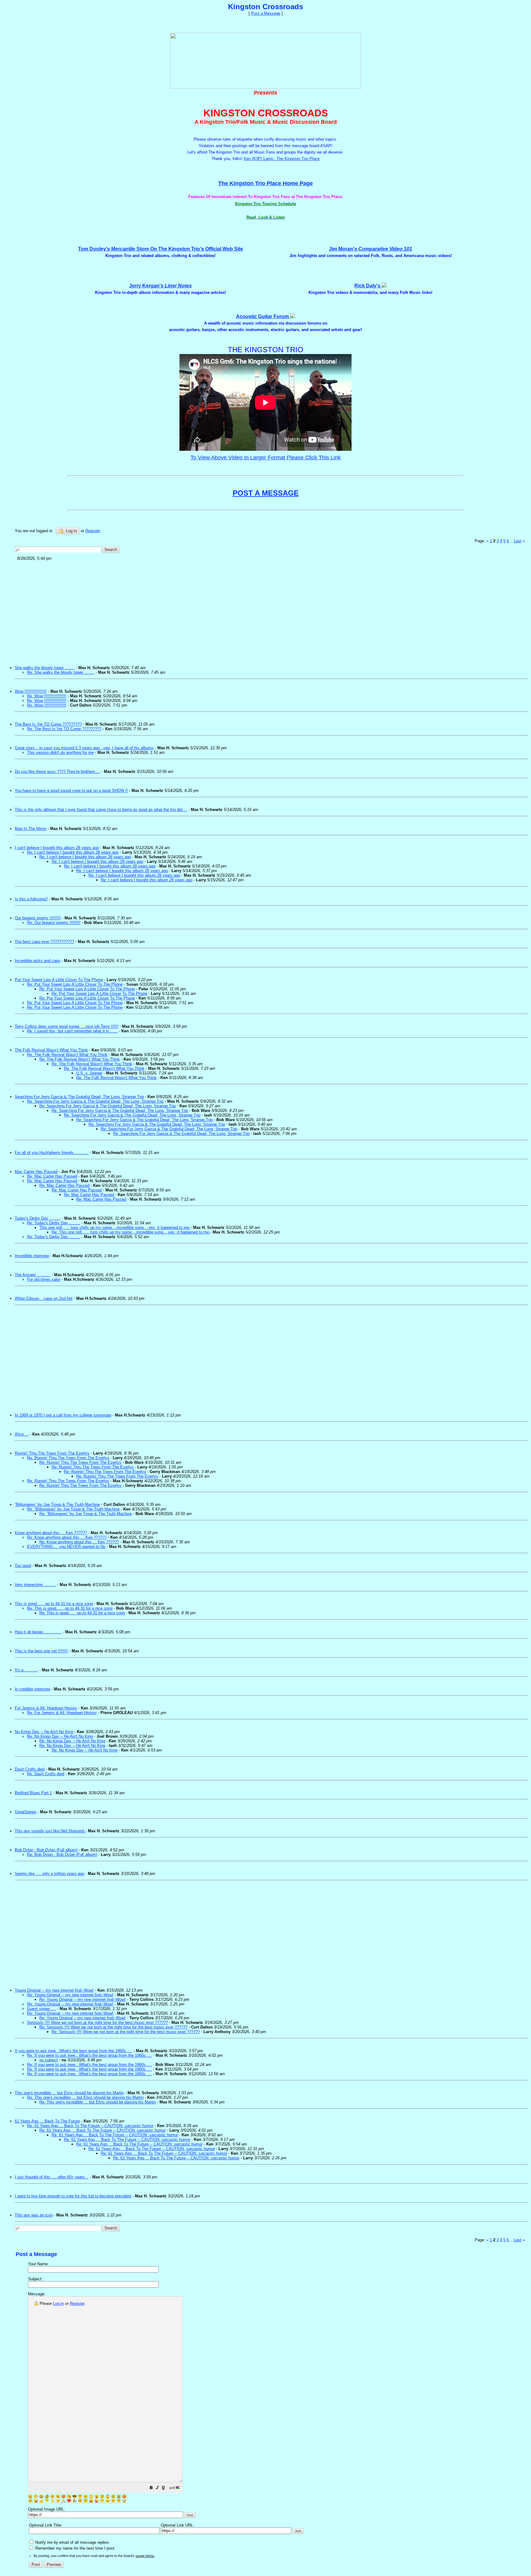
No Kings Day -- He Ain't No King (44, 1732)
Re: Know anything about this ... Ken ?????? (67, 1537)
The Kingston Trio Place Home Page (265, 183)
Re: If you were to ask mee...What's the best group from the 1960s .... (89, 2055)
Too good (23, 1566)
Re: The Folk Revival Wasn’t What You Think (67, 1055)
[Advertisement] (200, 611)
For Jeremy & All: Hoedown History (46, 1708)
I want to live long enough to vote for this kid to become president (73, 2196)
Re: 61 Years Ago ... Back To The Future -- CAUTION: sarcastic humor (90, 2126)
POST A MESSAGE (266, 493)
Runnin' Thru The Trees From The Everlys (52, 1453)
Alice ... (22, 1434)
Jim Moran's (370, 249)
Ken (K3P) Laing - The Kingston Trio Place (282, 159)
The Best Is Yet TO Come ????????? (48, 724)
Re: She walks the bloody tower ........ (61, 672)
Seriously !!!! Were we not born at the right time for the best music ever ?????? (97, 2023)
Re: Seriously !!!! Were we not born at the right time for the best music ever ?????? (113, 2027)
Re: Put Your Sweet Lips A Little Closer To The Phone (75, 984)
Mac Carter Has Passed (36, 1172)
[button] (151, 2489)
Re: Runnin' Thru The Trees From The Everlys (68, 1458)
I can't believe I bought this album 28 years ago (57, 848)
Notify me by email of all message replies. (72, 2542)
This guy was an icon (34, 2215)
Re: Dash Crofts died (46, 1774)
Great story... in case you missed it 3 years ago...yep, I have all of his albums (84, 748)
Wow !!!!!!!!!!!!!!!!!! (31, 691)
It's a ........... (26, 1670)
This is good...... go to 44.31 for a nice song (54, 1604)
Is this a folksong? (31, 899)
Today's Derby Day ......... (38, 1218)
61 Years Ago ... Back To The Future (47, 2121)
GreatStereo (26, 1812)
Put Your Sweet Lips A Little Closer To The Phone (59, 980)
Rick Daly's (368, 286)
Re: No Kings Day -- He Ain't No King (60, 1736)
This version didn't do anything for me (60, 752)
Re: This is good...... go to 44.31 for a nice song (70, 1608)
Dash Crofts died (30, 1769)
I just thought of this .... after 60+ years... (52, 2177)
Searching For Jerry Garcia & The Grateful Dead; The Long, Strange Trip (79, 1097)
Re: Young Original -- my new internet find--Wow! (70, 1995)
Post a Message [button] (266, 13)
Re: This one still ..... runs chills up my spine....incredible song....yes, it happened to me (131, 1232)
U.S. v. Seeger (89, 1073)
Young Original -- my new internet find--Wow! (54, 1990)
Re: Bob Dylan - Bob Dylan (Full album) (62, 1855)
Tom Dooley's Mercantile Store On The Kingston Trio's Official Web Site (161, 249)
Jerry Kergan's (160, 286)
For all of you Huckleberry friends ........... (52, 1153)
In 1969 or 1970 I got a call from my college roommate (63, 1415)
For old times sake (44, 1279)
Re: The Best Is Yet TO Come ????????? (64, 729)
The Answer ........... (33, 1275)
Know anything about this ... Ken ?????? (51, 1533)
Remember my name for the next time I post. (75, 2548)
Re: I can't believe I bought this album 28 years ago (73, 852)
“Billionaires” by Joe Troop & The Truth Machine (57, 1504)
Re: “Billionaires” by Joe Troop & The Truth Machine (73, 1509)
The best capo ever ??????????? (44, 942)
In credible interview (32, 1689)
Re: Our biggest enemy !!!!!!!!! (54, 923)
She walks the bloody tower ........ (45, 668)
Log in (71, 531)
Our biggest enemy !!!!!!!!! (38, 918)
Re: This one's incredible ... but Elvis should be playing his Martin (85, 2097)
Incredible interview (32, 1256)
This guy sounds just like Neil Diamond (50, 1831)
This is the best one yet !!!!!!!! (41, 1651)
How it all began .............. (38, 1632)
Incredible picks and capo (37, 961)
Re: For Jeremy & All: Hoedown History (62, 1713)
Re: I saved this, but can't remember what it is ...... (72, 1031)
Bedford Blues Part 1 (33, 1793)
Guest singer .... (41, 2009)
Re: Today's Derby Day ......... (54, 1223)
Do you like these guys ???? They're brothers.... (57, 772)
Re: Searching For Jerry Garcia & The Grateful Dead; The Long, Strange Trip (95, 1101)
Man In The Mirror (31, 829)
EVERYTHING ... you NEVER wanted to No (66, 1547)
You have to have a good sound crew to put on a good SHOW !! (71, 791)
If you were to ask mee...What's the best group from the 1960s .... (73, 2051)
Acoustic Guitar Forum (263, 316)
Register (77, 2303)
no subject (49, 2060)
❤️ (69, 2501)
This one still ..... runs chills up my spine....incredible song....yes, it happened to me (115, 1228)
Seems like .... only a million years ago (49, 1874)
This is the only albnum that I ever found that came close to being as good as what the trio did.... (101, 810)
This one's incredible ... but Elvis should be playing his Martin (69, 2093)
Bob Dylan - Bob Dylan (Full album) (46, 1850)
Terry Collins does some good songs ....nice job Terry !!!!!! (67, 1026)
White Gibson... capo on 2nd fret (44, 1298)
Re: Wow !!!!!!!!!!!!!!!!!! (47, 696)
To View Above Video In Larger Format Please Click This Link (266, 458)
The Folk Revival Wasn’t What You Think (51, 1050)
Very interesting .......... (35, 1585)
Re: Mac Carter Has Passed (52, 1176)
